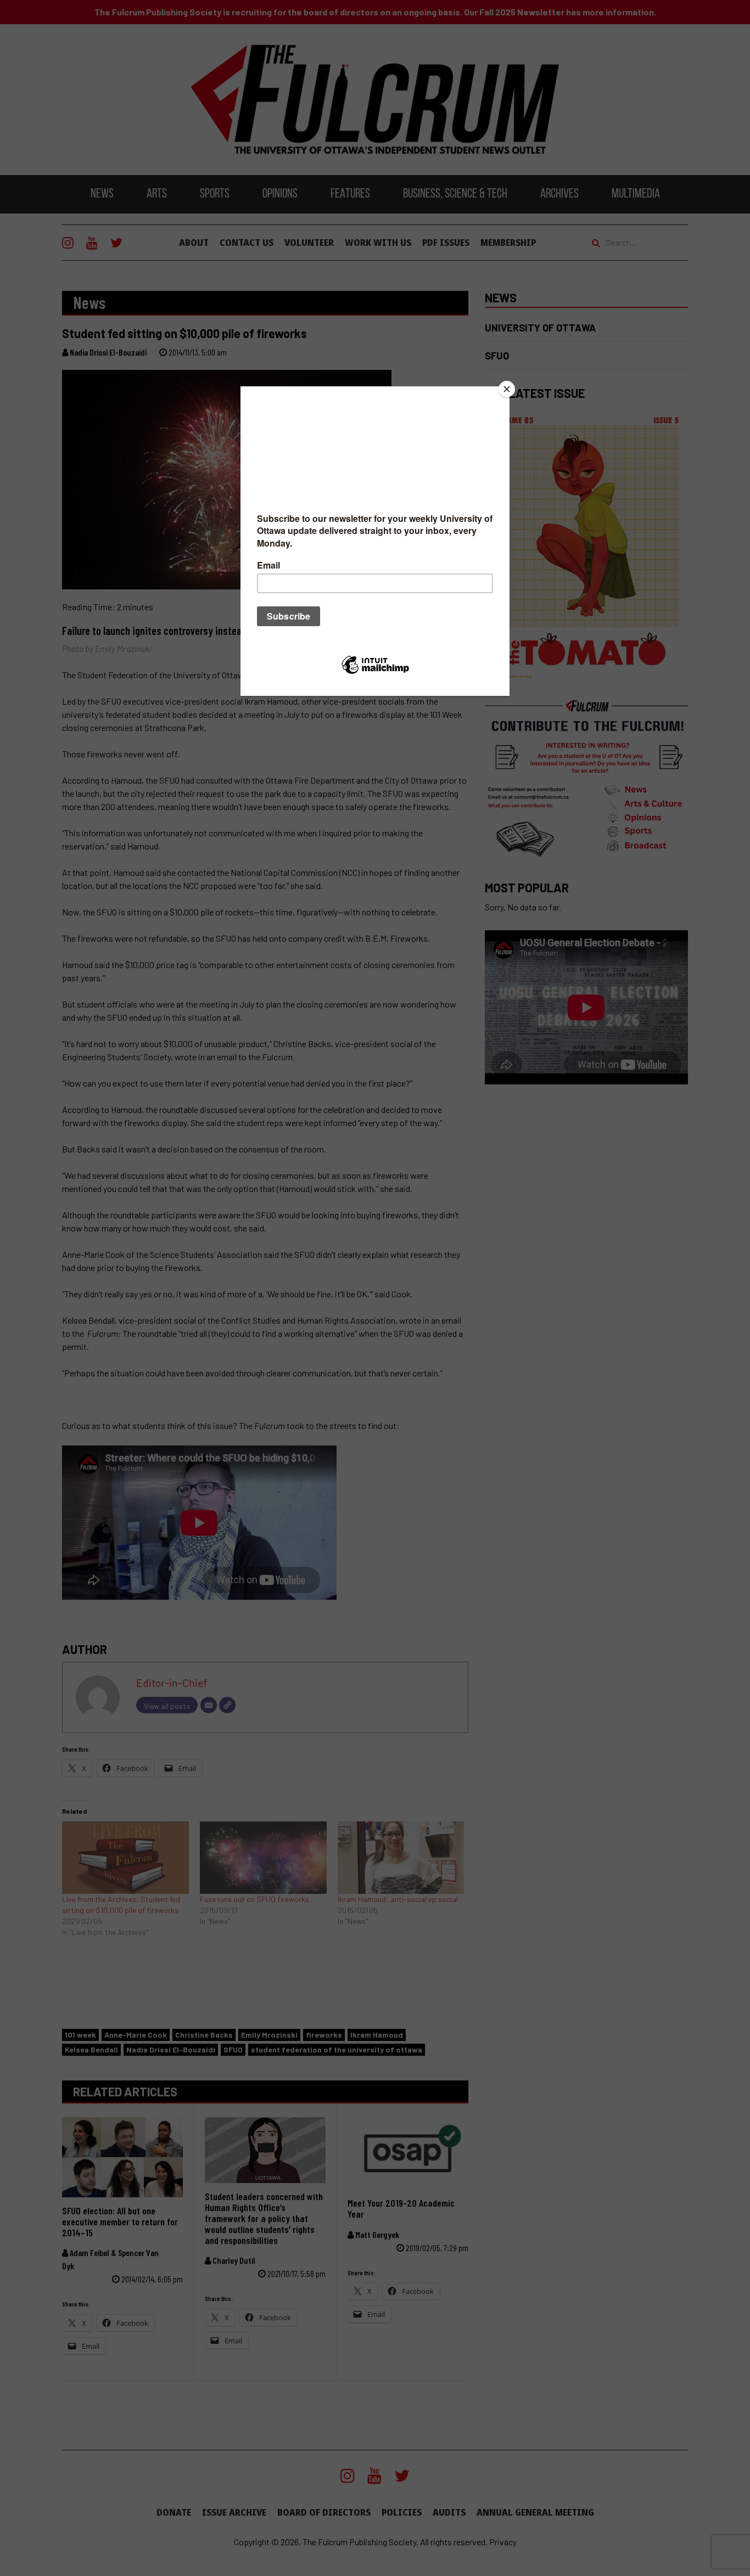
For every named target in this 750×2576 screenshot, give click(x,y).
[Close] (507, 389)
